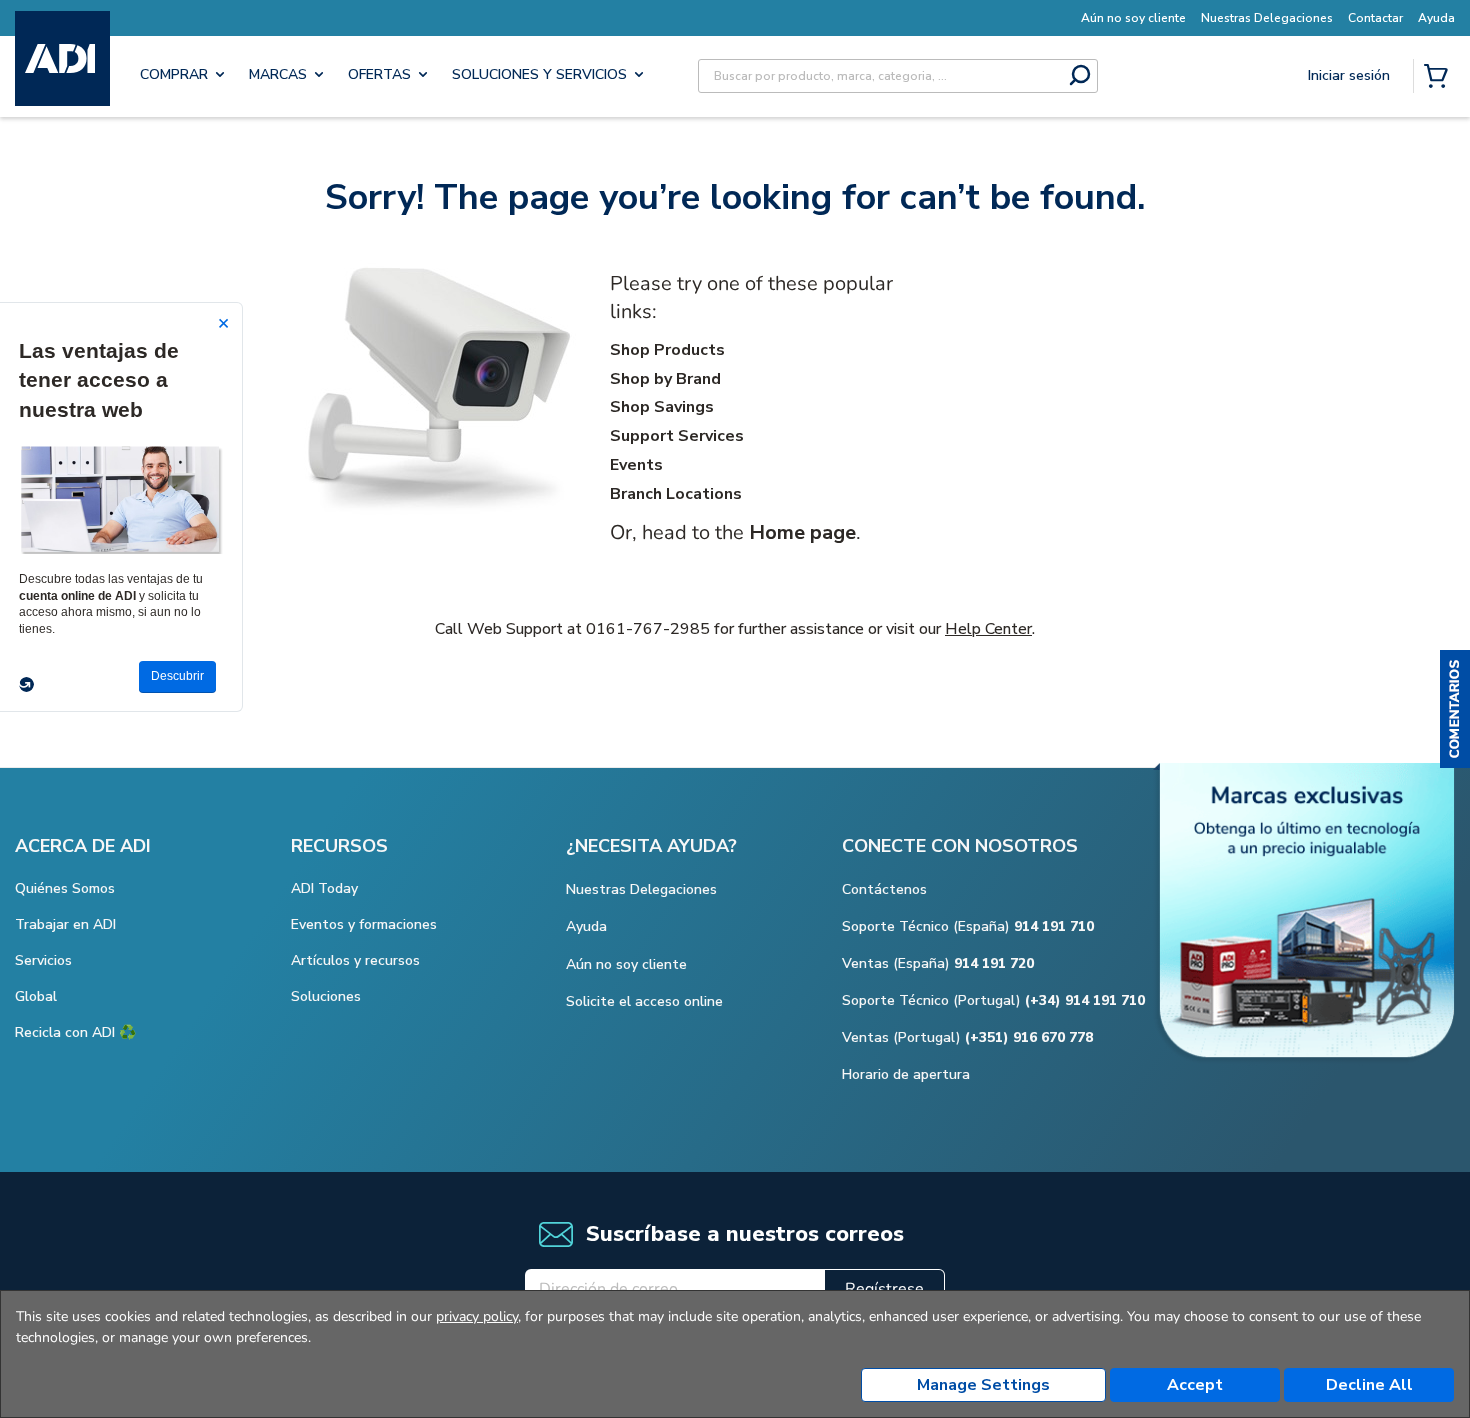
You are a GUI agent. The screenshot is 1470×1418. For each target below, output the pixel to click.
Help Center (988, 629)
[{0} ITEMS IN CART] (1440, 78)
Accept (1195, 1385)
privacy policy (477, 1316)
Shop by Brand (665, 379)
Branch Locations (676, 494)
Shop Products (667, 350)
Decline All (1369, 1385)
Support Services (677, 436)
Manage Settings (983, 1385)
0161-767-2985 (648, 629)
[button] (1455, 709)
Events (636, 465)
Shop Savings (662, 407)
